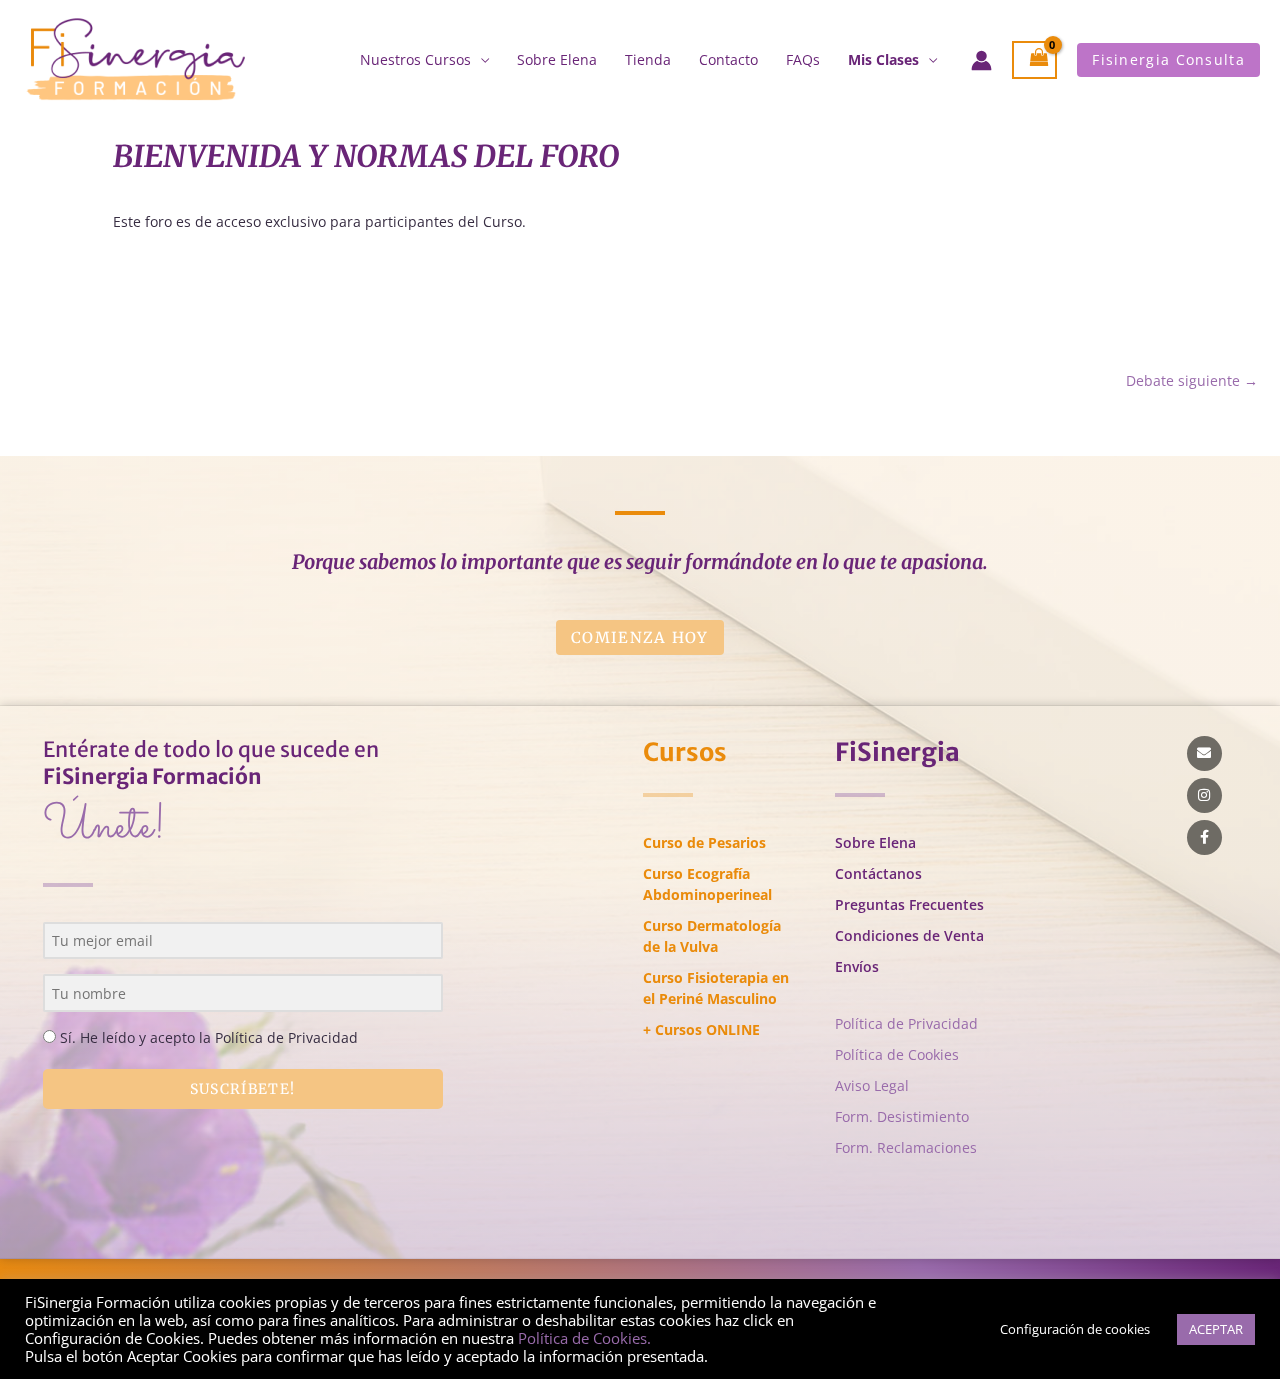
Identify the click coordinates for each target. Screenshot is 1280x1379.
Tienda (648, 59)
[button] (1168, 60)
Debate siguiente (1192, 380)
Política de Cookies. (584, 1338)
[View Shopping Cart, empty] (1035, 60)
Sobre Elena (557, 59)
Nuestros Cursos (415, 59)
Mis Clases (883, 59)
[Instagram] (1204, 795)
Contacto (728, 59)
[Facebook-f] (1204, 837)
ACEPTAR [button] (1216, 1329)
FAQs (803, 59)
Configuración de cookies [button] (1075, 1329)
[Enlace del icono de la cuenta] (981, 60)
